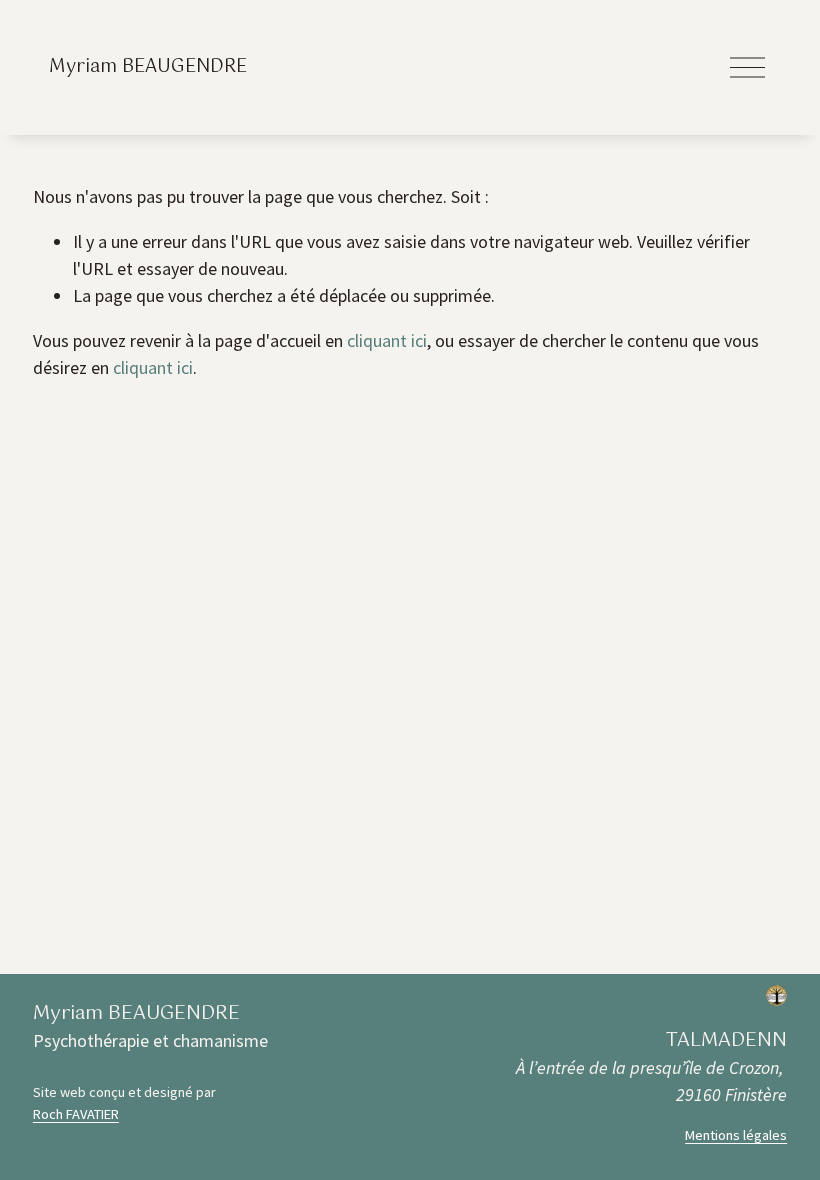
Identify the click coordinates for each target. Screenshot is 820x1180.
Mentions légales (736, 1135)
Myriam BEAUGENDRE (148, 67)
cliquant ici (387, 340)
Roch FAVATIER (76, 1114)
